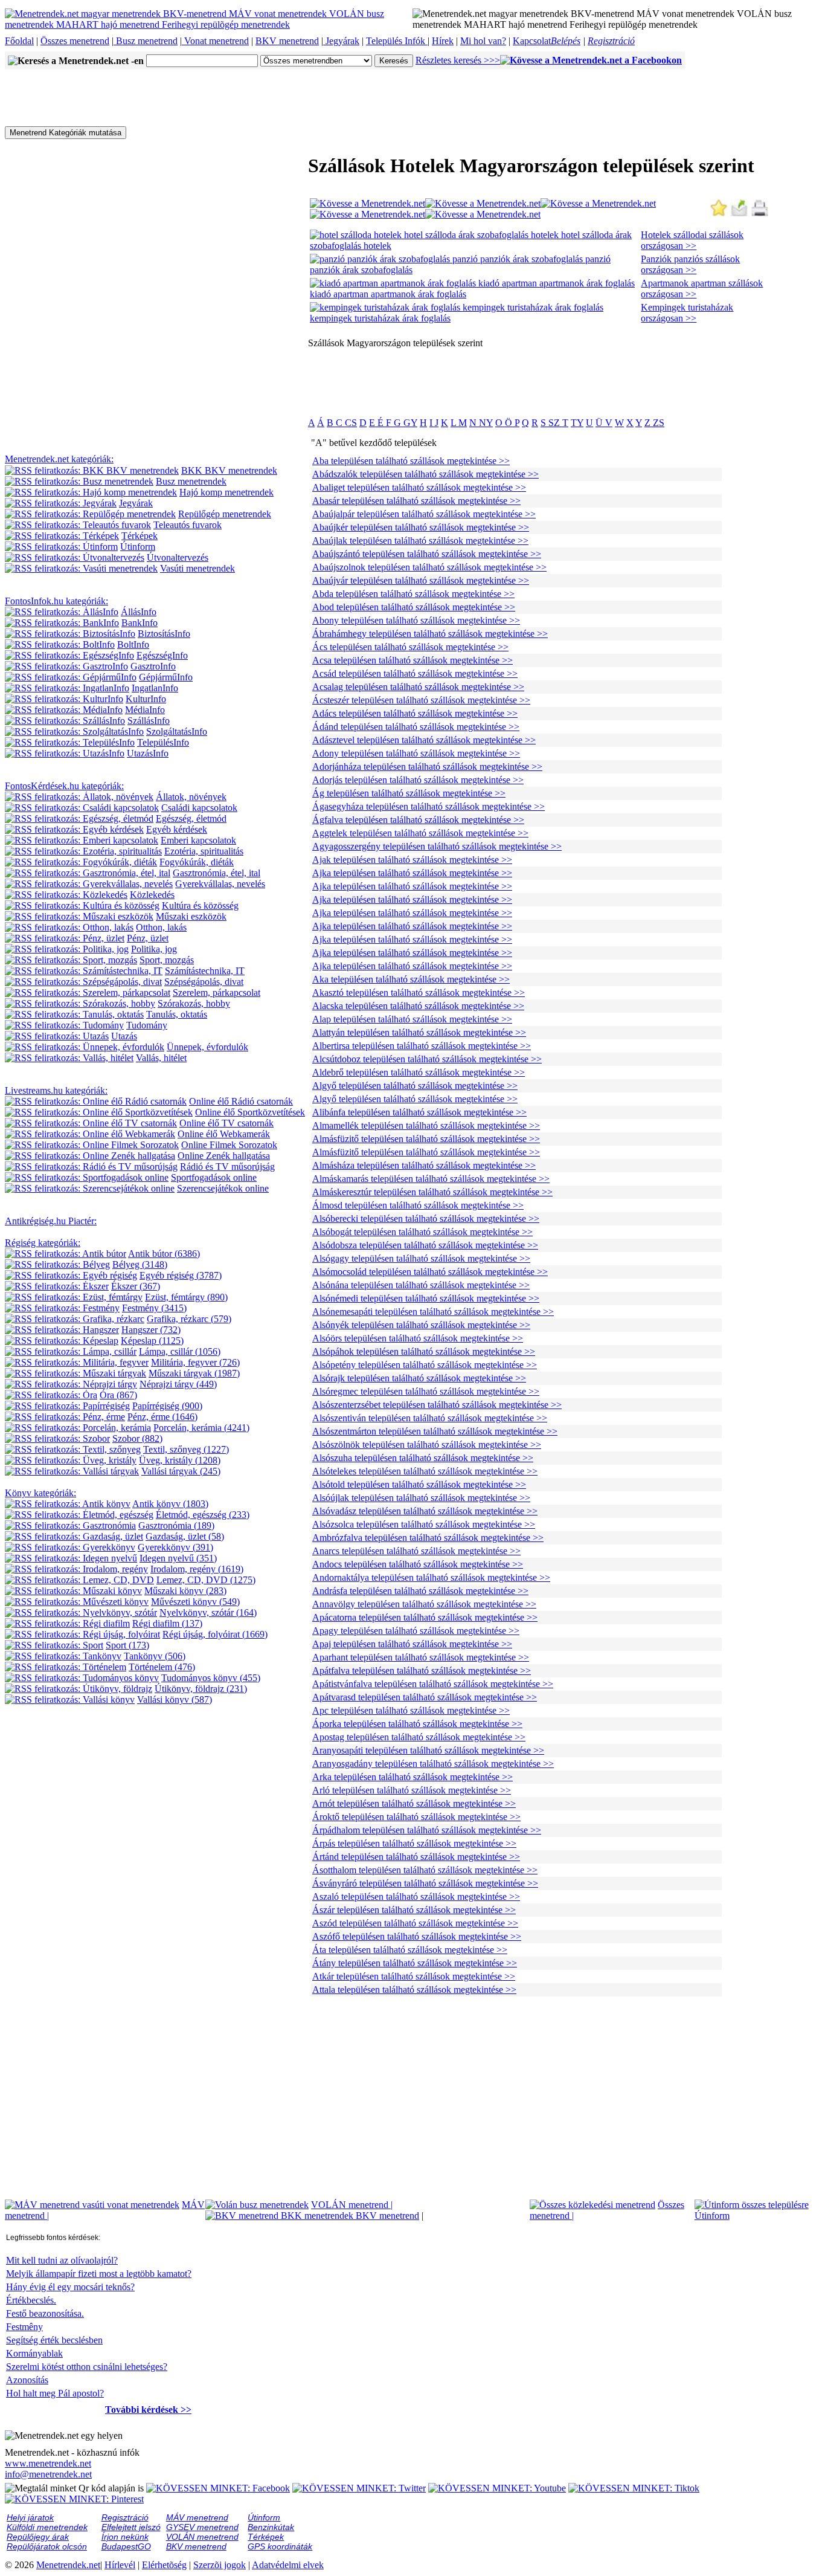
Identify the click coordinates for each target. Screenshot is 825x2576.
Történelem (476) (162, 1667)
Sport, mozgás (167, 960)
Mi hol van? (483, 41)
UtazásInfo (148, 753)
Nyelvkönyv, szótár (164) (208, 1612)
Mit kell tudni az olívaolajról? (62, 2260)
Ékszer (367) (136, 1286)
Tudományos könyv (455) (211, 1678)
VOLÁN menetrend (352, 2205)
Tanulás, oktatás (177, 1014)
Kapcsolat (532, 41)
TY (577, 423)
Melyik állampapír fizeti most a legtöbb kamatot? (99, 2274)
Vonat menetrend (215, 41)
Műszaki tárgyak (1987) (194, 1373)
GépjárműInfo (166, 677)
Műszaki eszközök (191, 916)
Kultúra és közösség (200, 905)
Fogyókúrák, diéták (197, 862)
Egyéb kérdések (177, 829)
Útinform (138, 547)
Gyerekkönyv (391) (175, 1547)
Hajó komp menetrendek (226, 492)
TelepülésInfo (163, 742)
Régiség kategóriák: (43, 1243)
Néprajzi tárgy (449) (178, 1384)
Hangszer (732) (151, 1330)
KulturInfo (146, 699)
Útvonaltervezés (178, 557)
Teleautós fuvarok (188, 525)
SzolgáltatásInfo (177, 731)
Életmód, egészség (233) (203, 1515)
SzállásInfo (149, 721)
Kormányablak (34, 2353)
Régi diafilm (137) (167, 1623)
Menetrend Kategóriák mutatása (66, 133)
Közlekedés (152, 895)
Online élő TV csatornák (226, 1123)
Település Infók (397, 41)
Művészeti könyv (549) (195, 1602)
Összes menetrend (75, 41)
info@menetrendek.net (48, 2474)
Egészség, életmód (191, 818)
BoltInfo (133, 644)
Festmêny (24, 2327)
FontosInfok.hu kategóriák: (56, 601)
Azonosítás (27, 2380)
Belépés (566, 41)
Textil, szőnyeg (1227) (186, 1449)
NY (485, 423)
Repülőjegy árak (38, 2537)
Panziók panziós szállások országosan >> (690, 264)
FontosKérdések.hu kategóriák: (64, 786)
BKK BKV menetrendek (229, 470)
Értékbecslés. (31, 2300)
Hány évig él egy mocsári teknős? (70, 2287)
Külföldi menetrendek (47, 2527)
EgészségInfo (162, 655)
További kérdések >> (148, 2410)
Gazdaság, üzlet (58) (185, 1536)
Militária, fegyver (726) (195, 1362)
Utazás (124, 1036)
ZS (659, 423)
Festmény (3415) (154, 1308)
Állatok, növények (191, 797)
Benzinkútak (271, 2527)
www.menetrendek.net (48, 2463)
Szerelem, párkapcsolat (217, 993)
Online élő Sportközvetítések (250, 1112)
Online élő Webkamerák (224, 1134)
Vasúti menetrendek (197, 568)
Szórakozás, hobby (194, 1003)
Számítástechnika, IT (205, 971)
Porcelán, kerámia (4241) (201, 1428)
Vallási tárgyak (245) (181, 1471)
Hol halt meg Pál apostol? (55, 2393)
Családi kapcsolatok (199, 808)
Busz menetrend (146, 41)
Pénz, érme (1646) (162, 1417)
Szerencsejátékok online (223, 1188)
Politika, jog (154, 949)
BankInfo (140, 623)
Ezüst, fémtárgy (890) (186, 1297)
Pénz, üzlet (148, 938)
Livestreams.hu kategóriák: (56, 1090)
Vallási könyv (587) (175, 1700)
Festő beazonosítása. (45, 2313)
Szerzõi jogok (220, 2565)
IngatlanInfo (155, 688)
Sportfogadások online (214, 1177)
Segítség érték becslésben (54, 2340)
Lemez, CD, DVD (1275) (206, 1580)
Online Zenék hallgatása (224, 1156)
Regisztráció (611, 41)
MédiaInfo (145, 710)
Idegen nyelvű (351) (178, 1558)
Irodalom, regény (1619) (197, 1569)
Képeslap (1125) (152, 1341)
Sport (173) (127, 1645)
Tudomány (147, 1025)
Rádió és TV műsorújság (227, 1167)
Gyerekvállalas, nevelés (220, 884)
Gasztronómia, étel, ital (217, 873)
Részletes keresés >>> (458, 60)
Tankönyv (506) (155, 1656)
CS (350, 423)
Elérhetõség (164, 2565)
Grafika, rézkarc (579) (189, 1319)
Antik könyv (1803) (170, 1504)
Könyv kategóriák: (40, 1493)
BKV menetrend (287, 41)
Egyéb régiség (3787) (181, 1275)
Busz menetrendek (191, 481)
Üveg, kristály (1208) (180, 1460)
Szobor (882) (137, 1438)
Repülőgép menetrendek (225, 514)
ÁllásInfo (139, 612)
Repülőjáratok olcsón (47, 2546)
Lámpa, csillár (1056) (180, 1351)
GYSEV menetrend (202, 2527)
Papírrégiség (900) (167, 1406)
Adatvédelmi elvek (288, 2565)
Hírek (443, 41)
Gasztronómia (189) (176, 1525)
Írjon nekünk (125, 2537)
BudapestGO (126, 2546)
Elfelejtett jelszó (131, 2527)
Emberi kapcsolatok (198, 840)
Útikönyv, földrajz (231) (201, 1689)
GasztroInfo (153, 666)
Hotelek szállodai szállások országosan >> (692, 240)
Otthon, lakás (161, 927)
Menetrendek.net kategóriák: (59, 459)
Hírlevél (120, 2565)
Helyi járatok (30, 2517)
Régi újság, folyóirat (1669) (215, 1634)
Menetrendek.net (68, 2565)
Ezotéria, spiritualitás (204, 851)
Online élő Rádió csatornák (241, 1101)
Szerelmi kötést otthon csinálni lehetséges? (87, 2367)
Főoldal (19, 41)
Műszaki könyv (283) (185, 1591)
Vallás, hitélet (161, 1058)
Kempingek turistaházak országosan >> (687, 313)
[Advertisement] (225, 97)
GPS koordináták (280, 2546)
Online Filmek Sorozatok (229, 1145)
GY (409, 423)
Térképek (140, 536)
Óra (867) (118, 1395)
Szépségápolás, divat (204, 982)
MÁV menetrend (197, 2517)
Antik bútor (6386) (164, 1254)
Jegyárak (341, 41)
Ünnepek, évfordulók (207, 1047)
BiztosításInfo (164, 634)
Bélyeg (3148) (140, 1264)
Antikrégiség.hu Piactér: (51, 1221)
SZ (555, 423)
